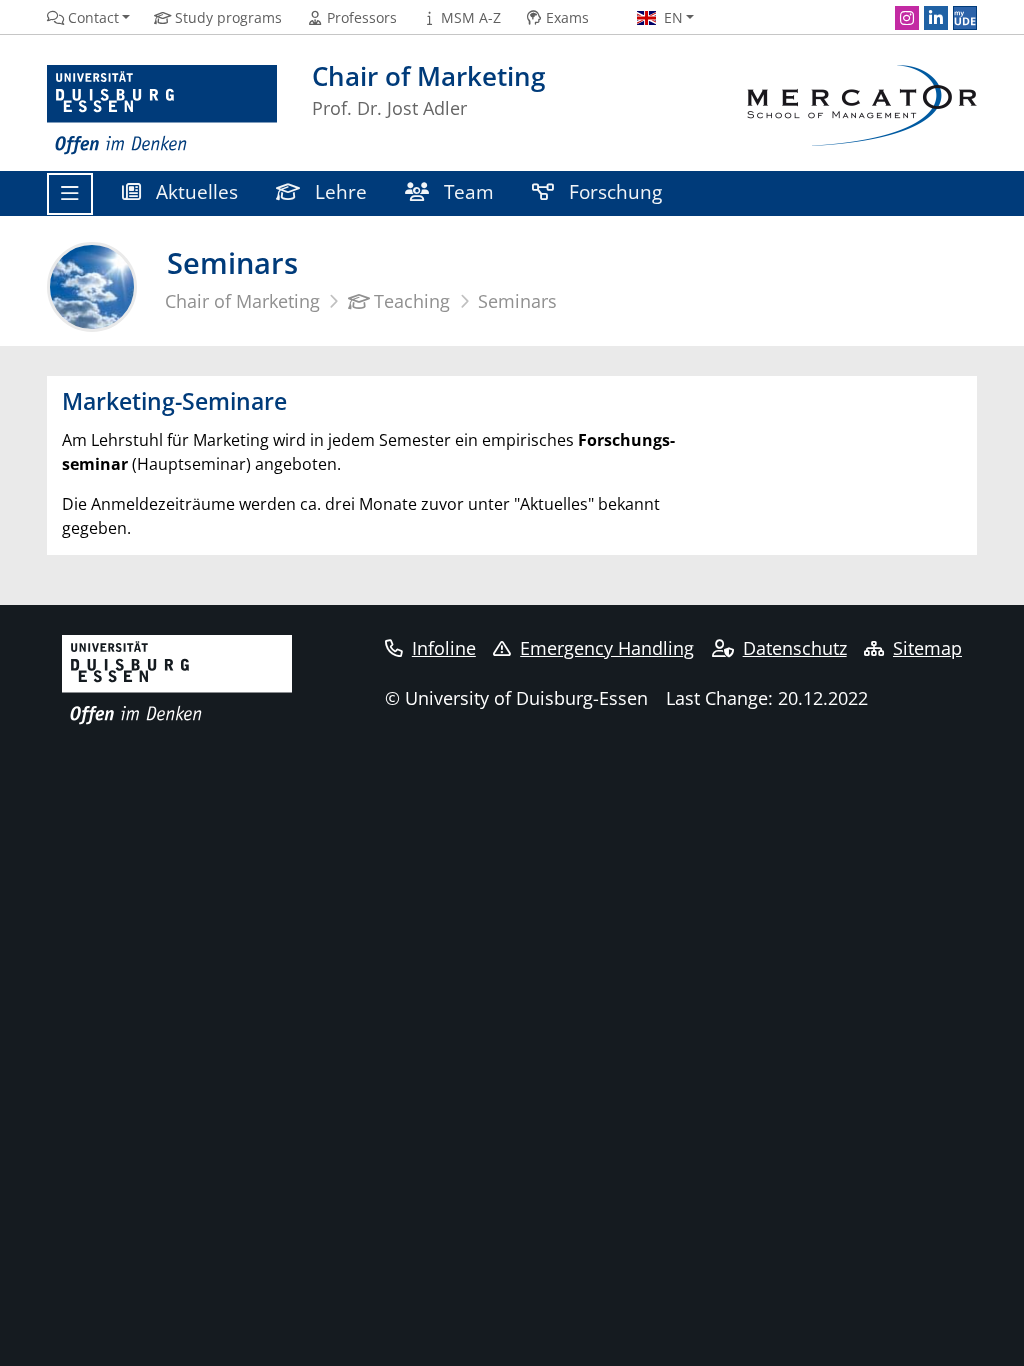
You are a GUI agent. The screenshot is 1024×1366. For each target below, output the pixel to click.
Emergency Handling (607, 648)
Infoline (444, 648)
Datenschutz (795, 648)
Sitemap (927, 648)
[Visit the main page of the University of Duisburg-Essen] (162, 110)
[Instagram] (907, 18)
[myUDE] (965, 18)
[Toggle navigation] (70, 194)
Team (466, 191)
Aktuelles (194, 191)
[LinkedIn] (936, 18)
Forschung (613, 191)
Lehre (338, 191)
